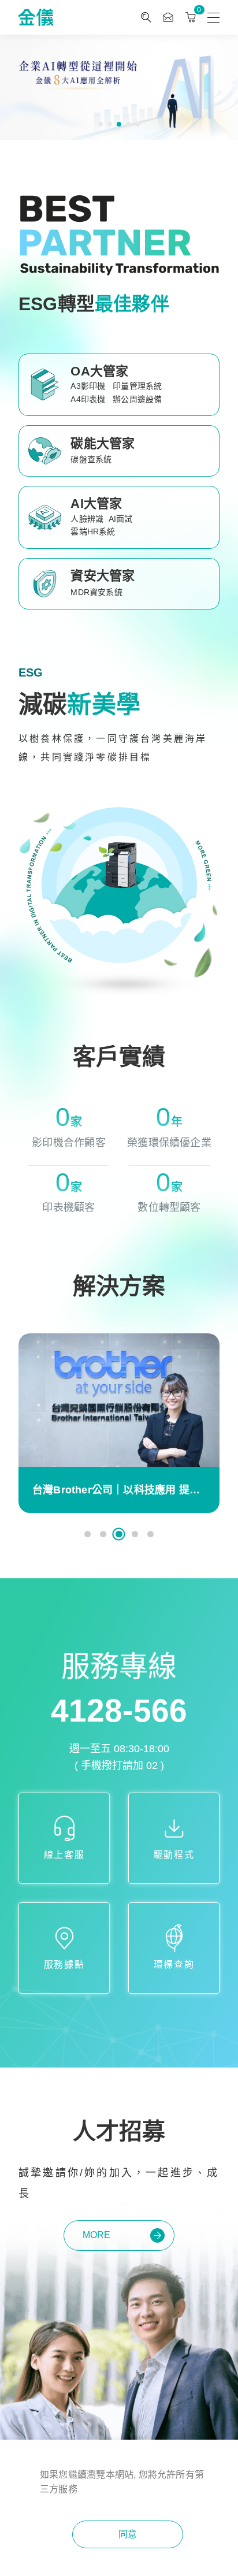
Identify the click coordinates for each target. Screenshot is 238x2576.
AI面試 (121, 519)
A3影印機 (88, 386)
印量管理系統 (137, 386)
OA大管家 (99, 371)
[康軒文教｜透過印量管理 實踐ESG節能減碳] (119, 1400)
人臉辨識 (87, 519)
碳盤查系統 (91, 459)
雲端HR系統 (93, 531)
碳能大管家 (103, 443)
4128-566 (119, 1711)
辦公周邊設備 (137, 399)
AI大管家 (96, 503)
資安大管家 (103, 576)
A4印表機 (88, 399)
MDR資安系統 (96, 592)
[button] (101, 124)
